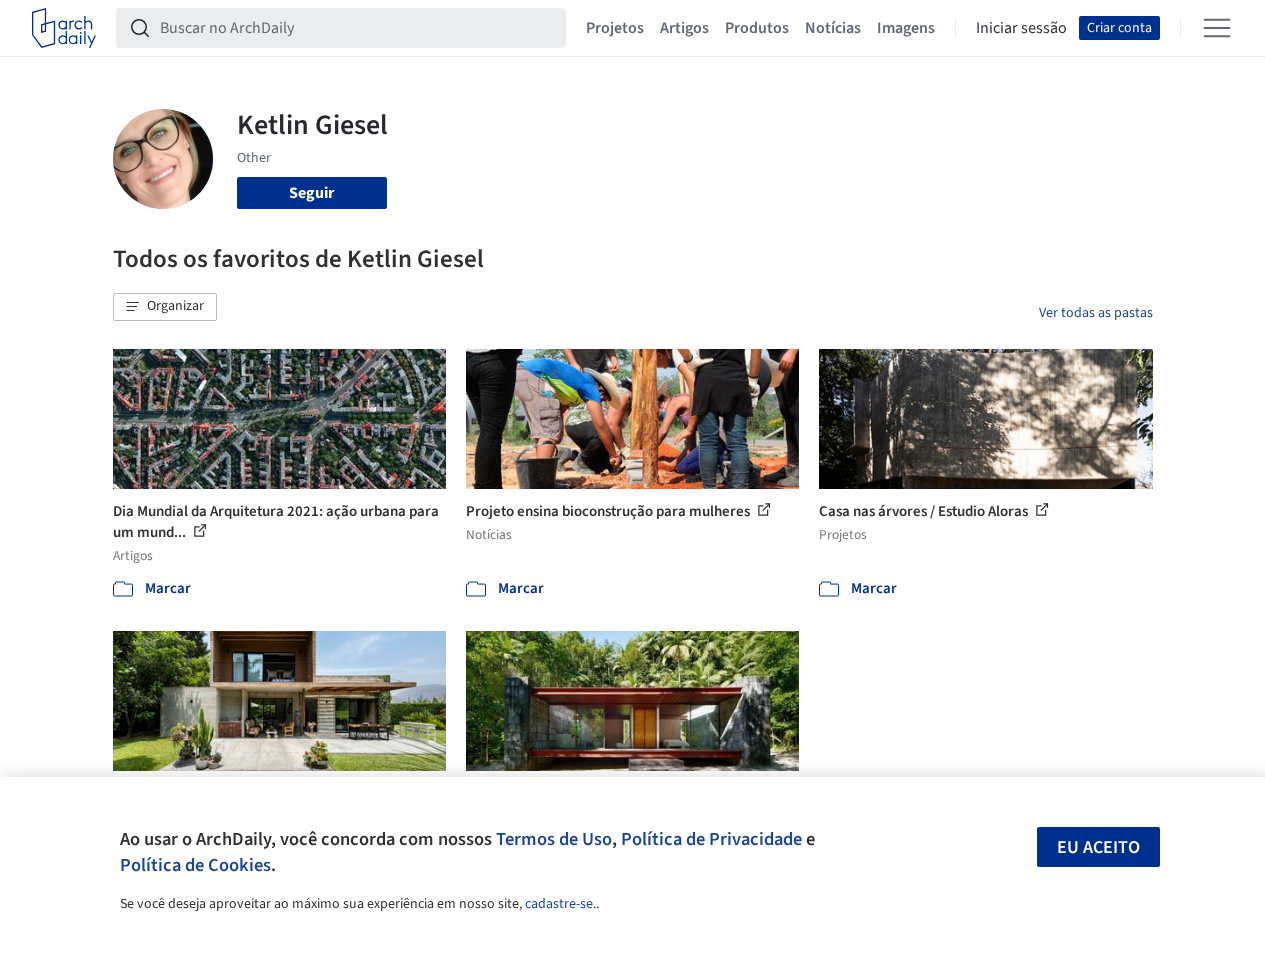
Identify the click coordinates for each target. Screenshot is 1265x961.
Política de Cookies (195, 865)
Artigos (684, 28)
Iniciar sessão (1021, 28)
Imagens (906, 28)
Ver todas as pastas (1096, 313)
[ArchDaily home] (64, 28)
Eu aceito (1098, 847)
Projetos (615, 28)
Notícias (833, 28)
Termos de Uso (554, 839)
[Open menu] (1217, 28)
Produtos (757, 28)
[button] (165, 307)
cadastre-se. (560, 904)
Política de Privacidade (711, 839)
